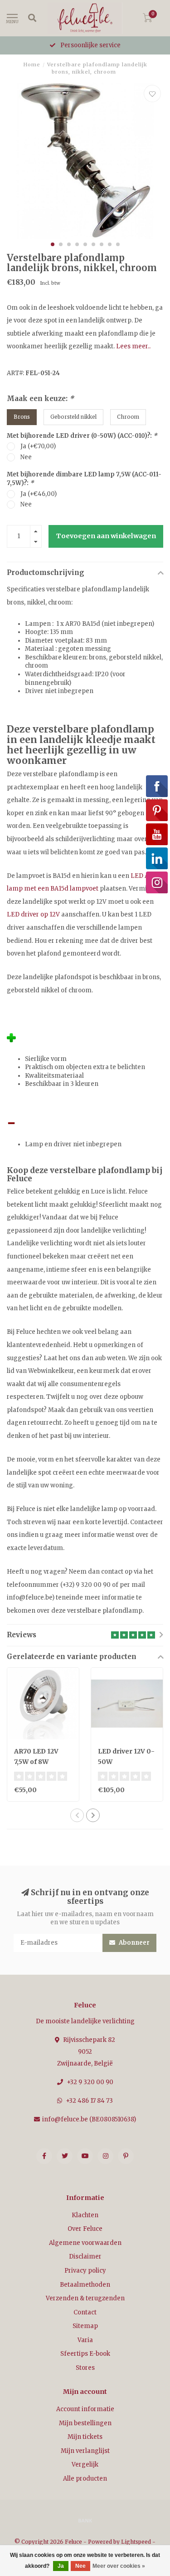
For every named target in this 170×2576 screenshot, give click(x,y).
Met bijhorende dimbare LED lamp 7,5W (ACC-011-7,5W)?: (84, 479)
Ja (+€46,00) (39, 494)
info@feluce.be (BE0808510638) (89, 2119)
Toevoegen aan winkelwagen (106, 536)
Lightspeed (136, 2542)
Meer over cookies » (119, 2566)
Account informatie (85, 2409)
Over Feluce (85, 2229)
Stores (85, 2368)
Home (32, 64)
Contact (85, 2312)
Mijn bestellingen (85, 2423)
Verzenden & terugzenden (85, 2298)
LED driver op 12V (33, 914)
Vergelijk (85, 2465)
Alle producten (85, 2479)
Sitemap (85, 2326)
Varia (85, 2340)
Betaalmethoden (85, 2285)
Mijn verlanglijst (85, 2451)
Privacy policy (85, 2271)
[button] (53, 244)
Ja (61, 2566)
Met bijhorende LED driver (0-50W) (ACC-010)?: (82, 436)
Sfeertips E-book (85, 2354)
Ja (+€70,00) (38, 446)
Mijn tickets (85, 2437)
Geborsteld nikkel (73, 417)
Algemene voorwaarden (85, 2243)
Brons (22, 417)
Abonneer (134, 1943)
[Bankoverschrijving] (85, 2520)
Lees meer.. (133, 346)
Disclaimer (85, 2256)
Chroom (128, 417)
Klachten (85, 2215)
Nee (26, 457)
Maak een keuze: (40, 399)
